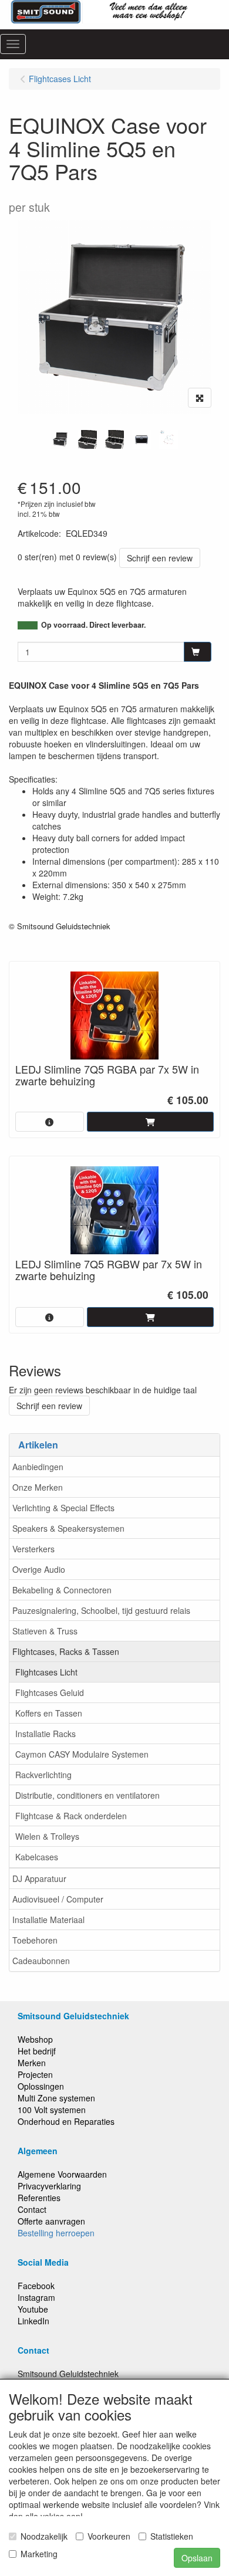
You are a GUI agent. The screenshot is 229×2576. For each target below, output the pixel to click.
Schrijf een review (160, 558)
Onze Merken (38, 1487)
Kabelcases (37, 1857)
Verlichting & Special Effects (63, 1508)
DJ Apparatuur (39, 1878)
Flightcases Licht (46, 1672)
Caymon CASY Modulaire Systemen (82, 1754)
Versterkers (33, 1549)
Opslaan (197, 2558)
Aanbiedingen (38, 1467)
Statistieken (172, 2536)
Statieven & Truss (45, 1631)
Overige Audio (39, 1569)
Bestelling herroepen (56, 2233)
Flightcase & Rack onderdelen (71, 1816)
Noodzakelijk (44, 2536)
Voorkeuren (109, 2536)
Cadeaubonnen (41, 1961)
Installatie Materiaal (48, 1920)
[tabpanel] (60, 439)
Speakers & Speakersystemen (68, 1528)
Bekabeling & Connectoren (62, 1590)
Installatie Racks (46, 1734)
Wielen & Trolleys (47, 1836)
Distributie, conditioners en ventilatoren (87, 1795)
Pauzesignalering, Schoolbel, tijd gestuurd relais (101, 1610)
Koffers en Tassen (49, 1713)
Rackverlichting (43, 1775)
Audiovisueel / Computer (58, 1899)
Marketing (39, 2554)
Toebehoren (35, 1940)
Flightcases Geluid (50, 1692)
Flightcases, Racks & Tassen (66, 1651)
